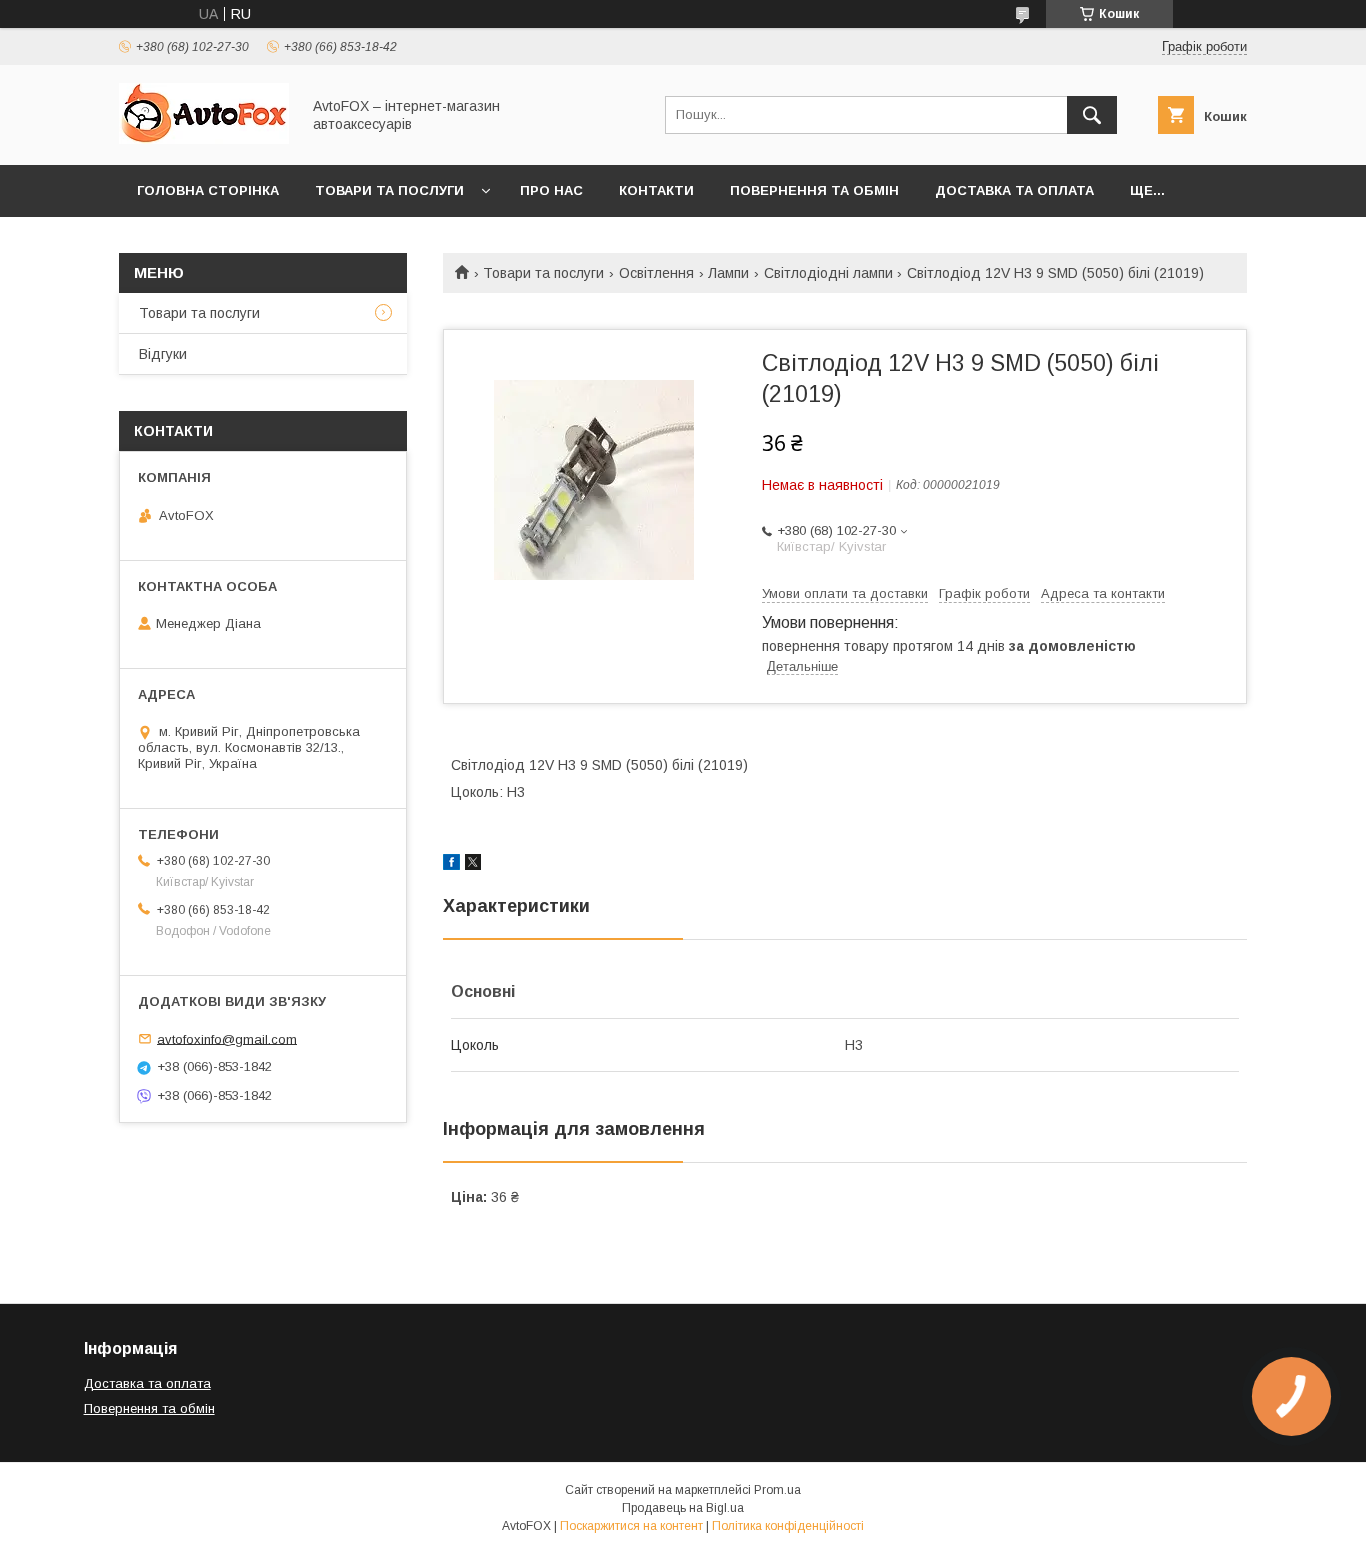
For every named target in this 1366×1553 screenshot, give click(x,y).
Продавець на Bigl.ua (683, 1508)
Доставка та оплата (1014, 190)
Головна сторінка (208, 190)
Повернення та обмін (814, 190)
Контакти (656, 190)
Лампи (728, 273)
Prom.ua (777, 1490)
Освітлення (656, 273)
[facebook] (451, 865)
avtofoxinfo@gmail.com (227, 1038)
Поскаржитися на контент (631, 1526)
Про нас (551, 190)
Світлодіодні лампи (828, 273)
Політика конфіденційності (788, 1526)
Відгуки (163, 354)
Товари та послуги (389, 190)
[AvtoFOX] (204, 139)
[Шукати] (1092, 115)
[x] (473, 865)
